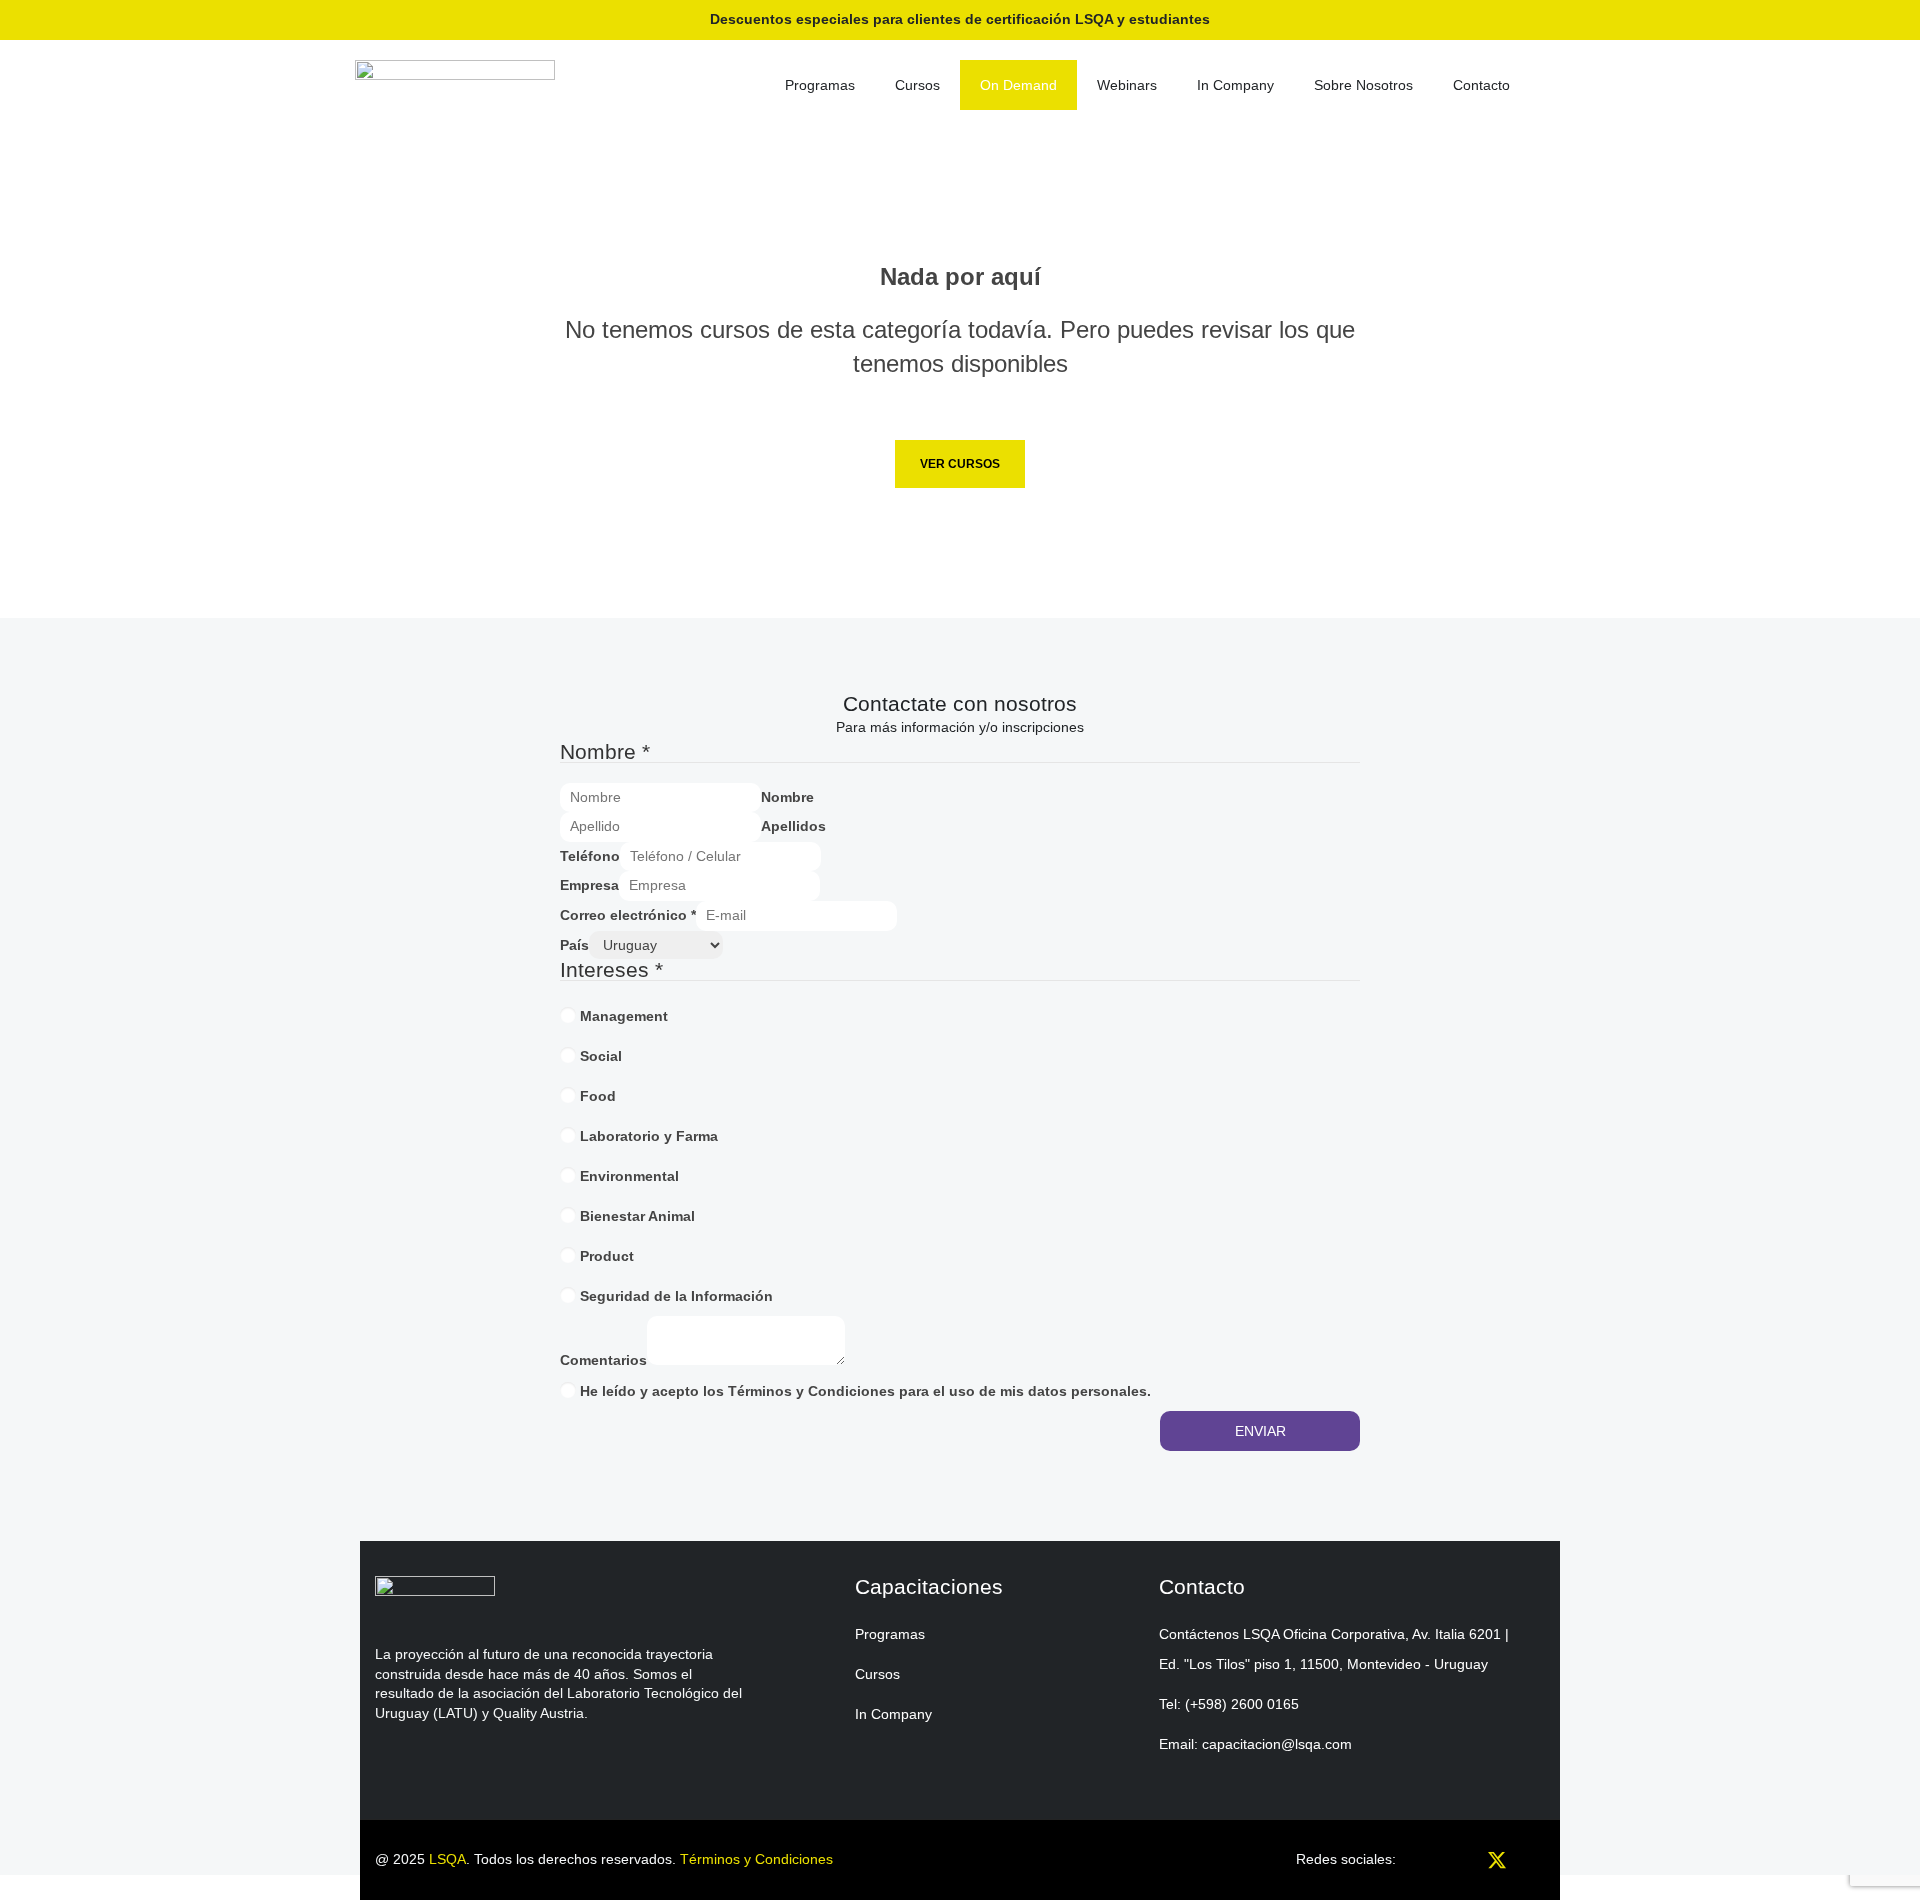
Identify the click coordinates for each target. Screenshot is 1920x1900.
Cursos (917, 85)
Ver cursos (960, 464)
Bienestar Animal (637, 1216)
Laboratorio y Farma (649, 1136)
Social (601, 1056)
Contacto (1481, 85)
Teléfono (590, 856)
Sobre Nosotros (1363, 85)
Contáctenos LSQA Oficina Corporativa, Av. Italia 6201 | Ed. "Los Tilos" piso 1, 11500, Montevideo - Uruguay (1334, 1649)
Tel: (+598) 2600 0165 (1229, 1704)
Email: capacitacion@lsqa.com (1255, 1744)
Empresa (589, 885)
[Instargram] (1430, 1865)
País (574, 945)
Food (598, 1096)
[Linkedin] (1530, 1865)
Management (624, 1016)
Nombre (787, 797)
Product (607, 1256)
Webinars (1127, 85)
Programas (820, 85)
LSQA (447, 1859)
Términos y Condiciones (811, 1391)
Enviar (1260, 1431)
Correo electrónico (628, 915)
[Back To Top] (1880, 1865)
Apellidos (793, 826)
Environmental (629, 1176)
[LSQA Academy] (455, 82)
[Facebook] (1463, 1865)
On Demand (1018, 85)
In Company (1235, 85)
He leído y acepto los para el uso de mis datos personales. (865, 1391)
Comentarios (603, 1360)
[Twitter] (1497, 1865)
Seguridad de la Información (676, 1296)
